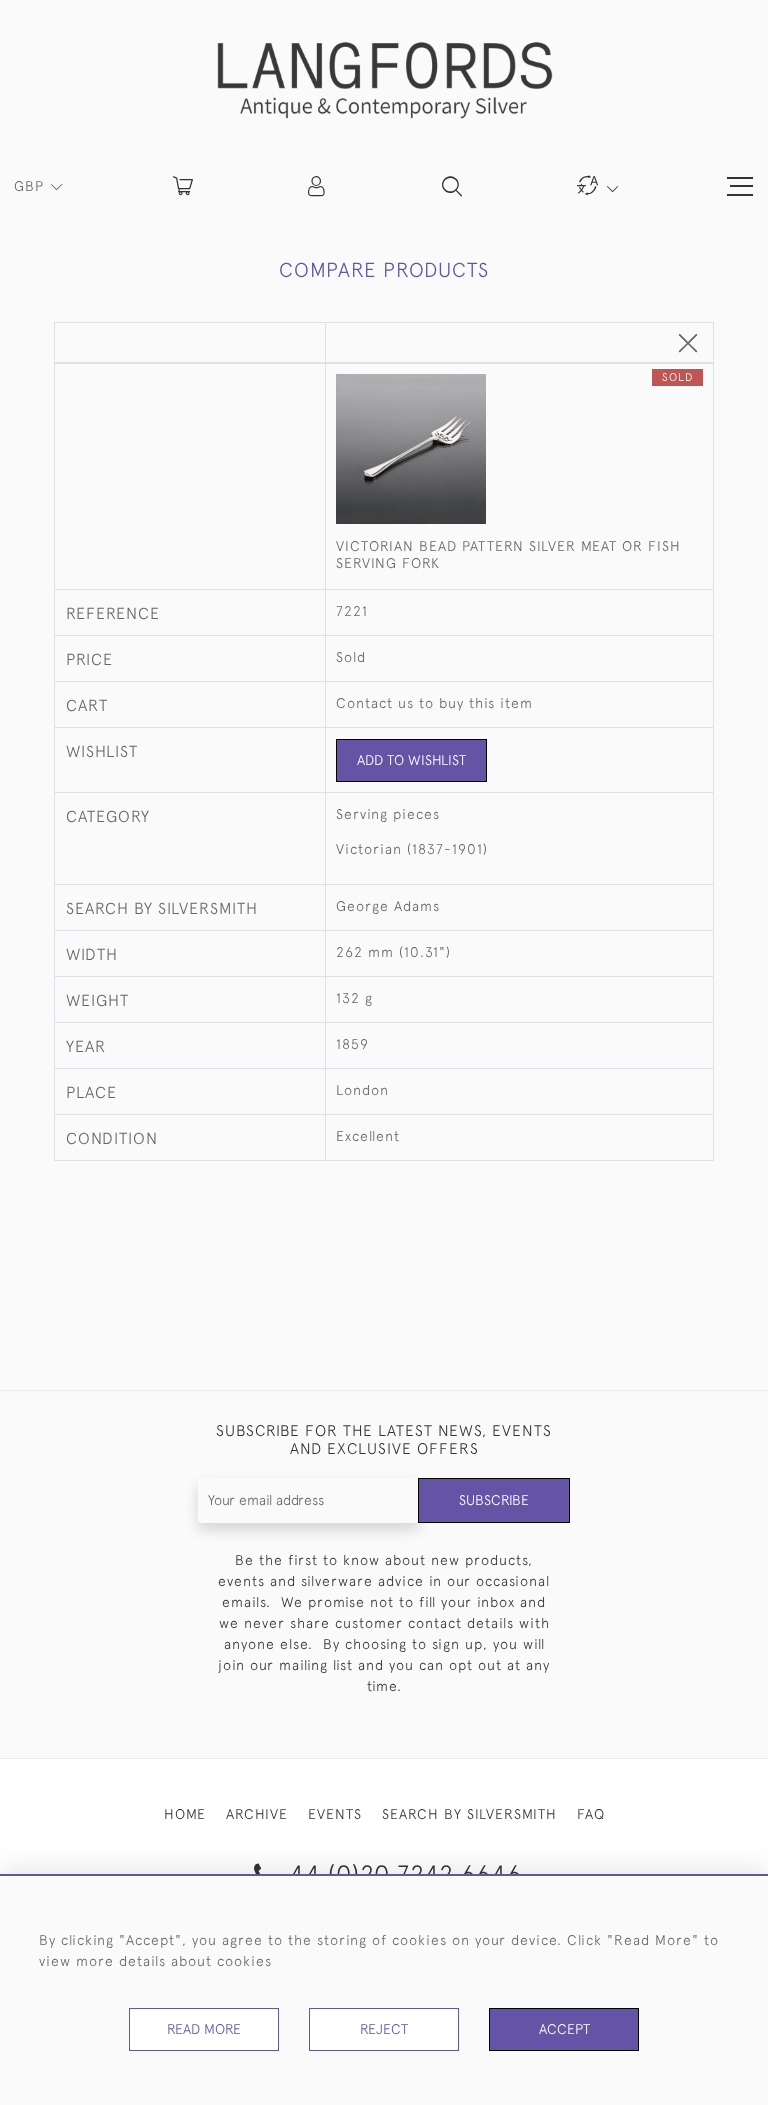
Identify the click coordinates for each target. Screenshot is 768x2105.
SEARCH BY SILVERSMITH (469, 1814)
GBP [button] (31, 186)
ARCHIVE (257, 1814)
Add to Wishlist (411, 760)
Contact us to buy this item (434, 703)
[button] (318, 186)
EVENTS (335, 1814)
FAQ (591, 1814)
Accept (564, 2029)
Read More (204, 2029)
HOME (185, 1814)
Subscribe (494, 1500)
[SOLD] (519, 451)
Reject (384, 2029)
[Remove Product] (688, 344)
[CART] (183, 186)
